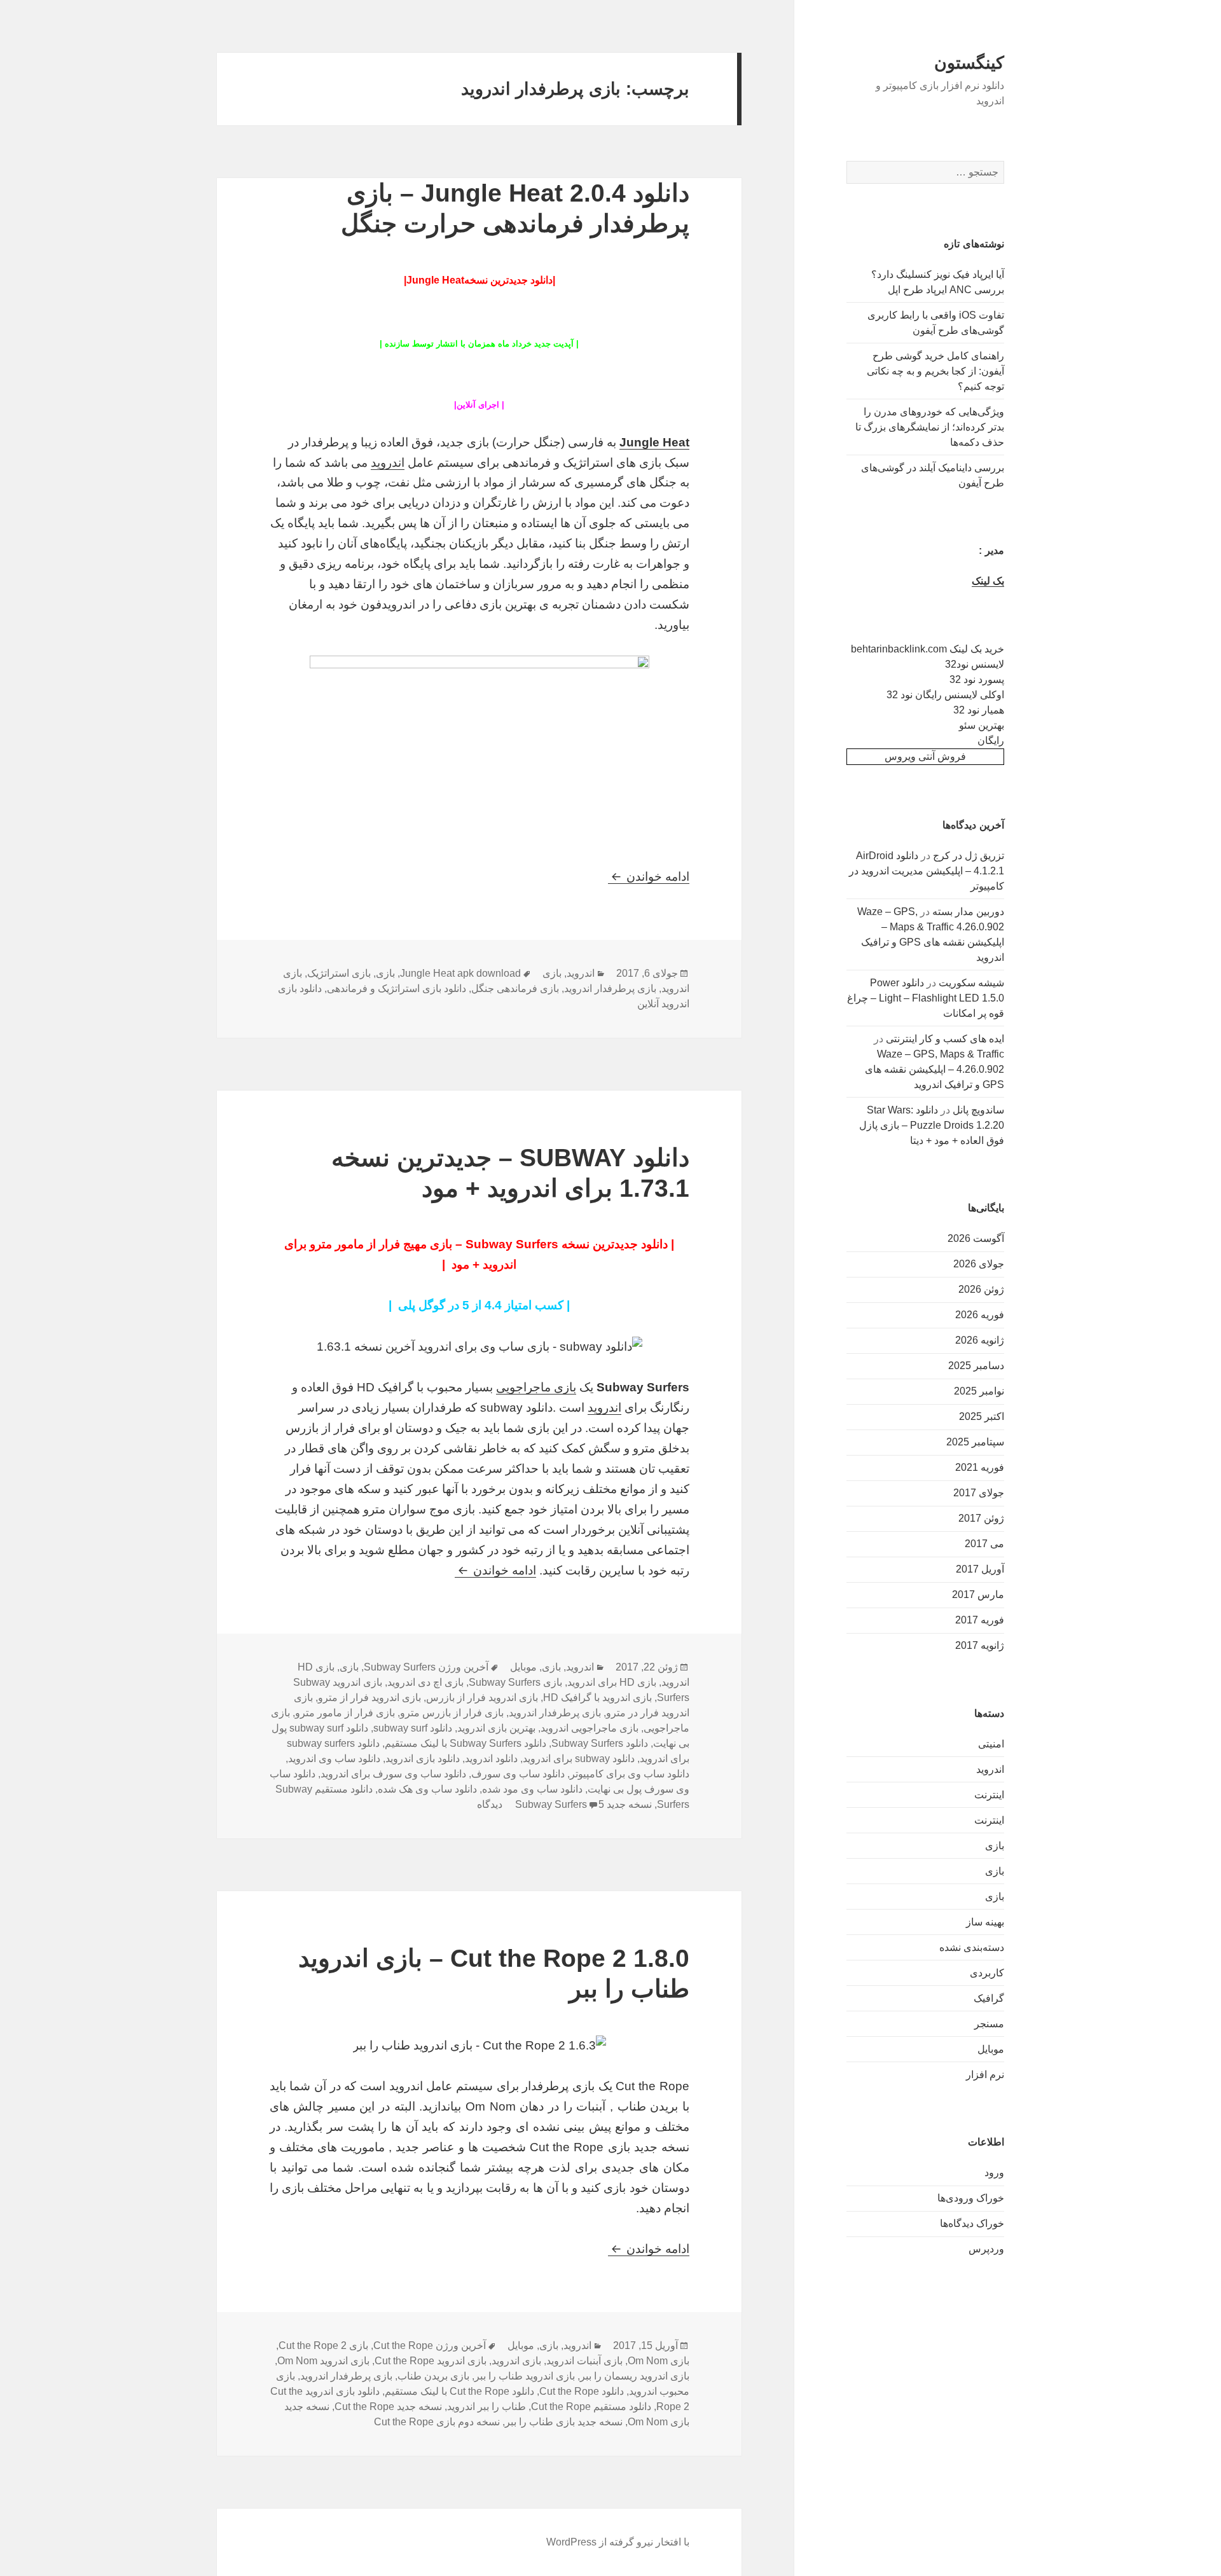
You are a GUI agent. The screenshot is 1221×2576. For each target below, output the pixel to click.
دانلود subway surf (413, 1728)
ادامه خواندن (649, 877)
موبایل (991, 2049)
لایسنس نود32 (975, 664)
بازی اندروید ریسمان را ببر (635, 2376)
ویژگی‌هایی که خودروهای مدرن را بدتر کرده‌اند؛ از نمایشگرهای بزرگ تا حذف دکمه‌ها (930, 427)
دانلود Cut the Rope (582, 2391)
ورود (994, 2173)
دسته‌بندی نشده (972, 1947)
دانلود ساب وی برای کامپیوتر (630, 1774)
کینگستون (969, 63)
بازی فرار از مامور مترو (345, 1713)
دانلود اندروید (491, 1759)
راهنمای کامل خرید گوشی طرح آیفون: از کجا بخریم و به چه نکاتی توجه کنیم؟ (935, 371)
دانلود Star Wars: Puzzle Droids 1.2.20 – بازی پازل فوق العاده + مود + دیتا (932, 1125)
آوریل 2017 (980, 1569)
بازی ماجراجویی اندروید (590, 1728)
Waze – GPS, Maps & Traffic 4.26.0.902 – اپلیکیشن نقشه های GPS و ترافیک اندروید (935, 1069)
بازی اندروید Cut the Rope (431, 2361)
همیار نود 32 (979, 710)
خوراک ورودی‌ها (971, 2198)
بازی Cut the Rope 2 (323, 2345)
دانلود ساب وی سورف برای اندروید (393, 1774)
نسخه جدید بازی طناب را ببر (564, 2422)
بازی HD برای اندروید (612, 1682)
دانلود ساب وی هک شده (427, 1789)
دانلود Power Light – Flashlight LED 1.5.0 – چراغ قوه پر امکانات (926, 998)
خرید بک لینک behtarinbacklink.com (928, 649)
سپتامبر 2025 (975, 1442)
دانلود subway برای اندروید (579, 1759)
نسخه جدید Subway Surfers (583, 1804)
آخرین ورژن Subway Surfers (426, 1667)
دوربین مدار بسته (968, 912)
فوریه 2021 (980, 1467)
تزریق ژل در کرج (969, 856)
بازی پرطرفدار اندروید (610, 988)
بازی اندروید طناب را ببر (525, 2376)
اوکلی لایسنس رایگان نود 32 (945, 695)
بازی (995, 1846)
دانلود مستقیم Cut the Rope (591, 2407)
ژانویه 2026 (980, 1340)
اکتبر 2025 (982, 1416)
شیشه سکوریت (971, 983)
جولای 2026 (979, 1264)
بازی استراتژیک (339, 973)
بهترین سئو (982, 725)
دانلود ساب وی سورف (518, 1774)
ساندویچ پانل (978, 1110)
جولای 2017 (979, 1493)
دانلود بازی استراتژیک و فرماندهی (397, 988)
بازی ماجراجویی (536, 1387)
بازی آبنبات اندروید (584, 2361)
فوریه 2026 (980, 1315)
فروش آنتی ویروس (925, 756)
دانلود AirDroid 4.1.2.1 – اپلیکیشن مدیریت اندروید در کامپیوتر (927, 871)
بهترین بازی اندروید (496, 1728)
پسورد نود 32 (977, 679)
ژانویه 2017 (980, 1645)
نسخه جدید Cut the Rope (388, 2407)
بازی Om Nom (659, 2361)
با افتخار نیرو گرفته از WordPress (618, 2542)
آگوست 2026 (976, 1238)
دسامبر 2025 (976, 1366)
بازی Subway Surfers (515, 1682)
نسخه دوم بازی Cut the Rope (437, 2422)
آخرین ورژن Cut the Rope (430, 2345)
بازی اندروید (516, 2361)
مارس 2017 (978, 1595)
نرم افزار (985, 2075)
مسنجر (989, 2024)
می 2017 (984, 1544)
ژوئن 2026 (981, 1289)
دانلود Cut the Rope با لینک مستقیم (459, 2391)
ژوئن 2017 (981, 1518)
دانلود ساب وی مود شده (532, 1789)
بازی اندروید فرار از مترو (369, 1698)
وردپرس (986, 2249)
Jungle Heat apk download (460, 973)
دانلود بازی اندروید (423, 1759)
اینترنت (989, 1795)
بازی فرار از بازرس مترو (452, 1713)
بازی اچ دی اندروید (425, 1682)
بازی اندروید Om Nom (323, 2361)
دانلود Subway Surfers (600, 1743)
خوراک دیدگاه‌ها (972, 2223)
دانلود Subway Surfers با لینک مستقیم (466, 1743)
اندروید (990, 1769)
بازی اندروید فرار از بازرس (482, 1698)
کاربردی (987, 1973)
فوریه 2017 (980, 1620)
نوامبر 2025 (979, 1391)
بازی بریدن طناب (433, 2376)
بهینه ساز (985, 1922)
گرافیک (989, 1998)
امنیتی (991, 1744)
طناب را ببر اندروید (486, 2407)
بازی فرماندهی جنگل (515, 988)
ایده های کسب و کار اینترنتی (945, 1039)
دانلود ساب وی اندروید (334, 1759)
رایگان (991, 740)
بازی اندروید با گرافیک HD (597, 1698)
